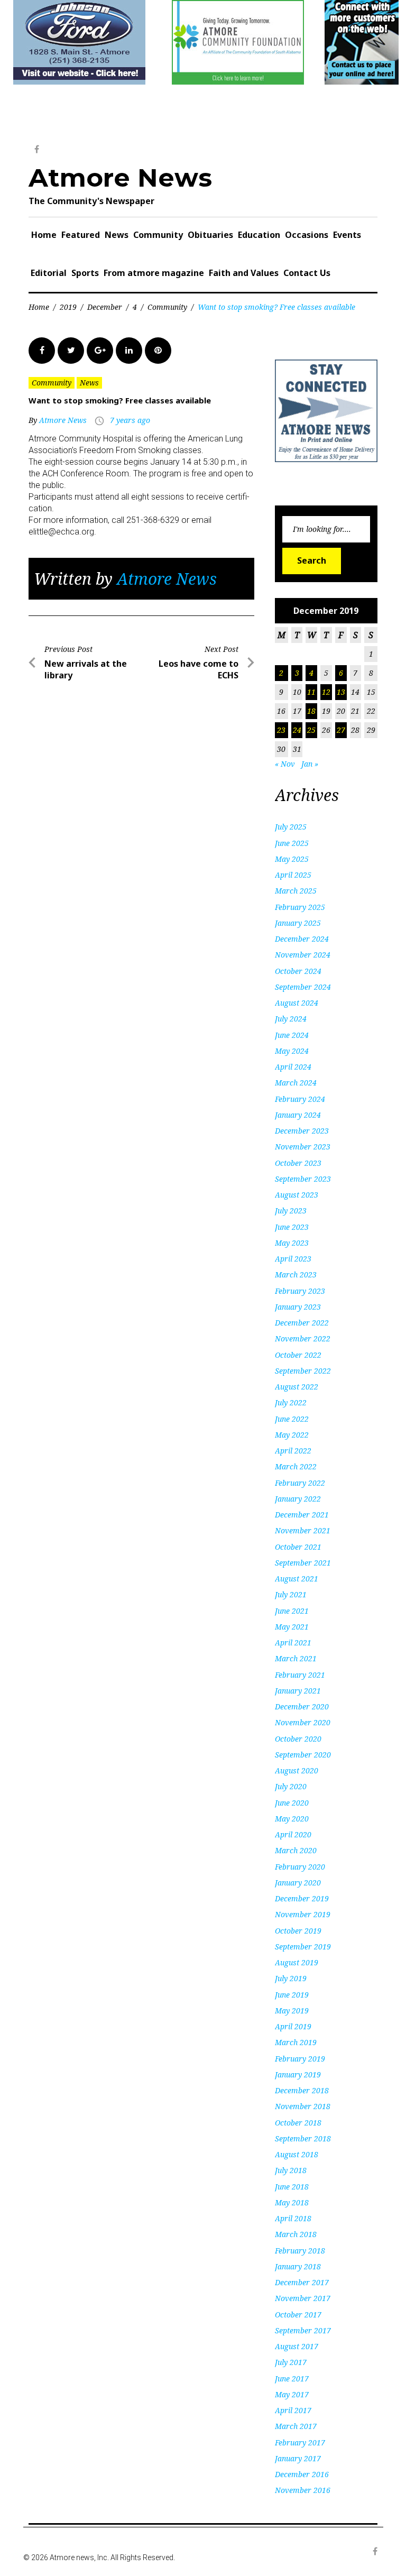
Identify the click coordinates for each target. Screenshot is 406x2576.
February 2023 (300, 1291)
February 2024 (300, 1099)
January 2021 (298, 1691)
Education (259, 235)
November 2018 (303, 2106)
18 (311, 711)
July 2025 (291, 827)
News (117, 235)
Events (347, 235)
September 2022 (303, 1371)
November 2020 (303, 1722)
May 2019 (292, 2011)
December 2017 (302, 2282)
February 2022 (300, 1483)
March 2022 (296, 1466)
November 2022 (303, 1338)
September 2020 (303, 1755)
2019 (68, 307)
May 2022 (292, 1435)
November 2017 (303, 2298)
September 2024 (303, 987)
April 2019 (293, 2026)
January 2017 (298, 2458)
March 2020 (296, 1850)
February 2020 (300, 1867)
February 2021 (300, 1675)
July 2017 (291, 2362)
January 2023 (298, 1307)
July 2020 (291, 1786)
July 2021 (291, 1594)
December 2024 (302, 939)
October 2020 (298, 1739)
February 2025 (300, 907)
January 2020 (298, 1883)
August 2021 (297, 1579)
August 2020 (297, 1770)
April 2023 (293, 1259)
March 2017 (296, 2426)
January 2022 (298, 1499)
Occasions (307, 235)
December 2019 (302, 1898)
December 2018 (302, 2090)
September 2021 (303, 1563)
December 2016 (302, 2474)
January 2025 (298, 923)
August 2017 (297, 2346)
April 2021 (293, 1643)
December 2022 (302, 1323)
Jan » (310, 764)
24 (297, 730)
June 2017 (292, 2379)
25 (311, 730)
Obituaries (210, 235)
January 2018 (298, 2266)
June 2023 (292, 1227)
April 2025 (293, 875)
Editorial (49, 273)
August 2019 (297, 1962)
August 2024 (297, 1003)
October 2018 (298, 2123)
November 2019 (303, 1914)
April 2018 (293, 2218)
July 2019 (291, 1978)
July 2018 (291, 2170)
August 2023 (297, 1195)
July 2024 (291, 1019)
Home (44, 235)
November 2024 (303, 955)
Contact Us (307, 273)
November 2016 (303, 2490)
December (105, 307)
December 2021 (302, 1515)
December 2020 (302, 1706)
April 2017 (293, 2410)
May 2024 (292, 1051)
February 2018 (300, 2251)
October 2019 (298, 1931)
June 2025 (292, 843)
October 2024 (298, 971)
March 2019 (296, 2042)
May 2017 (292, 2394)
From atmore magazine (154, 273)
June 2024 (292, 1035)
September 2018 (303, 2138)
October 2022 (298, 1355)
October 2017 (298, 2315)
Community (158, 235)
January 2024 (298, 1115)
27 (341, 730)
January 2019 (298, 2074)
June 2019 (292, 1995)
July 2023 (291, 1211)
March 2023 (296, 1275)
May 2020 (292, 1819)
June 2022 (292, 1419)
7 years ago (130, 420)
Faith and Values (244, 273)
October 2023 (298, 1163)
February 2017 (300, 2442)
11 (311, 692)
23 (281, 730)
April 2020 (293, 1834)
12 (326, 692)
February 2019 (300, 2059)
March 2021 (296, 1658)
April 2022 (293, 1451)
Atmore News (120, 178)
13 (341, 692)
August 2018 (297, 2154)
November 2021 (303, 1530)
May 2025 (292, 859)
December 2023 (302, 1131)
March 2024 (296, 1083)
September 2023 (303, 1179)
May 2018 (292, 2202)
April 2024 (293, 1067)
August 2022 (297, 1387)
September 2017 (303, 2330)
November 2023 (303, 1147)
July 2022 (291, 1402)
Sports (85, 273)
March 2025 (296, 891)
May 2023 (292, 1243)
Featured (81, 235)
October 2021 (298, 1547)
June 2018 (292, 2187)
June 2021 (292, 1611)
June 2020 (292, 1803)
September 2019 (303, 1947)
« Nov (285, 764)
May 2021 (292, 1627)
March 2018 (296, 2234)
